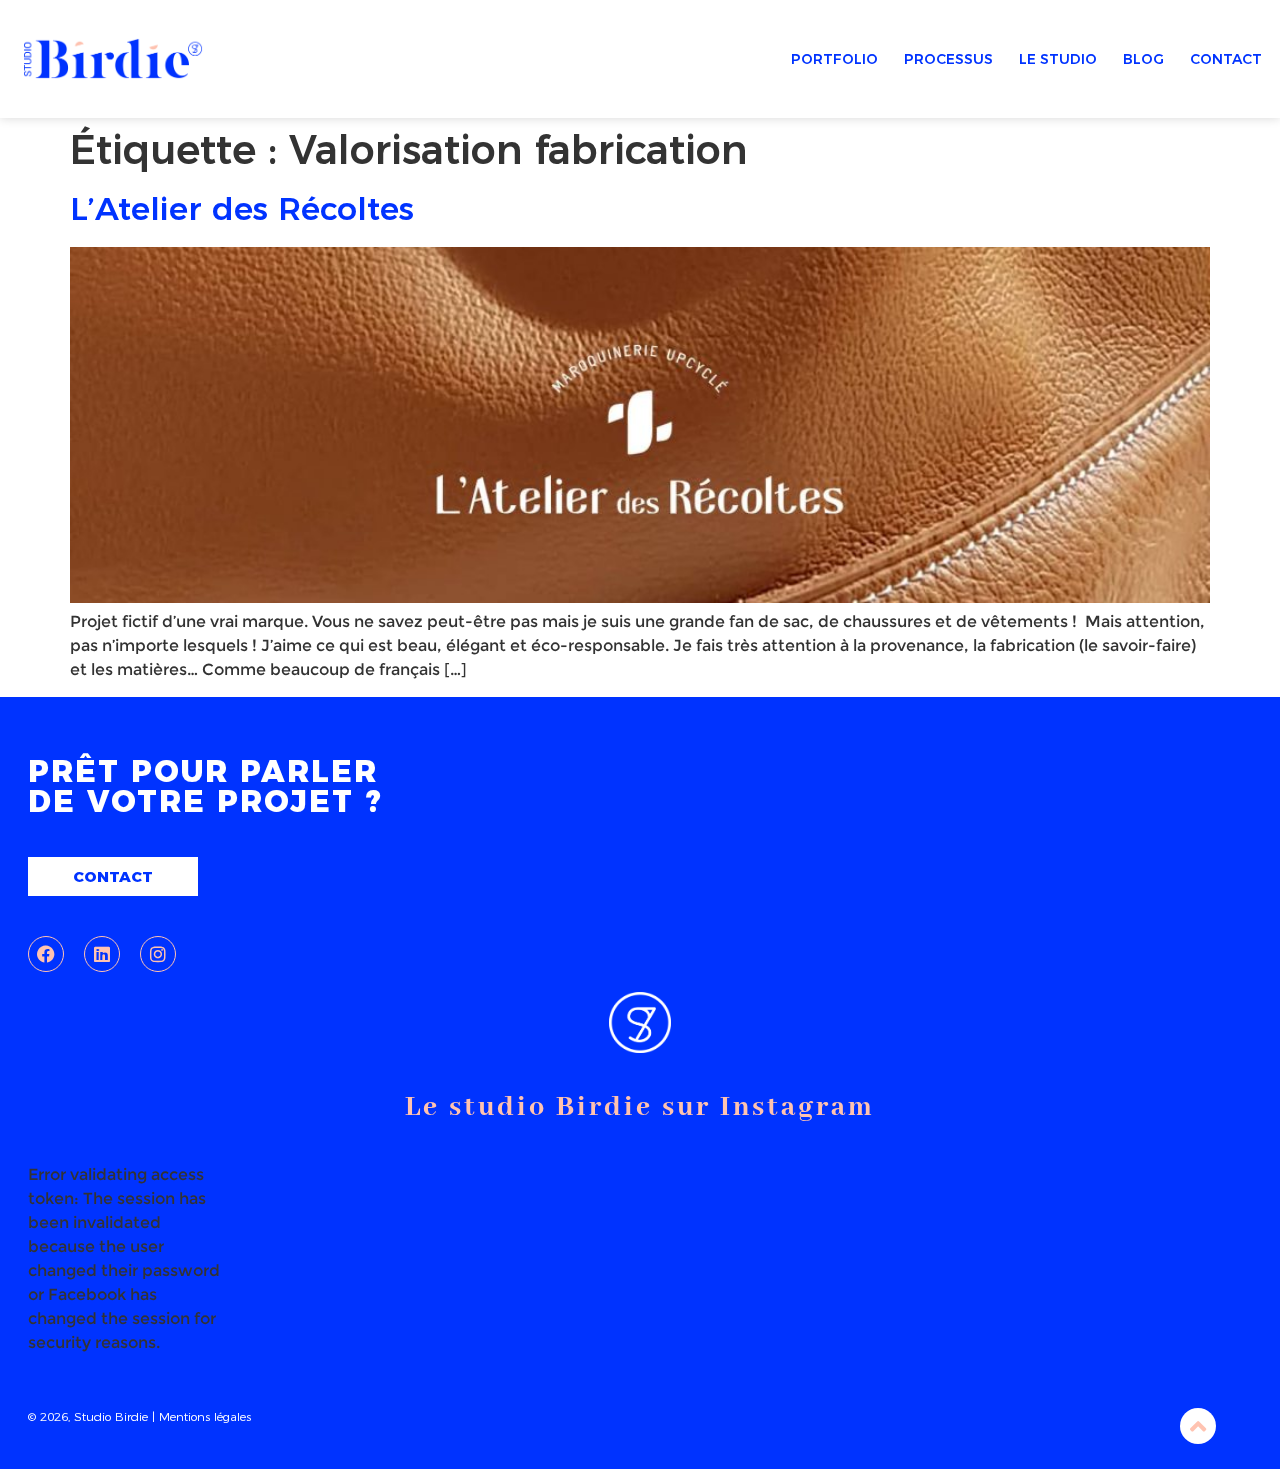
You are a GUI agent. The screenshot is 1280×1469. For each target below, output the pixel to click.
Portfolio (834, 59)
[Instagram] (158, 954)
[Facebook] (46, 954)
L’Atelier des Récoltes (242, 208)
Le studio (1058, 59)
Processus (948, 59)
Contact (1226, 59)
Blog (1143, 59)
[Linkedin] (102, 954)
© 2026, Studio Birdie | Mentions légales (139, 1416)
